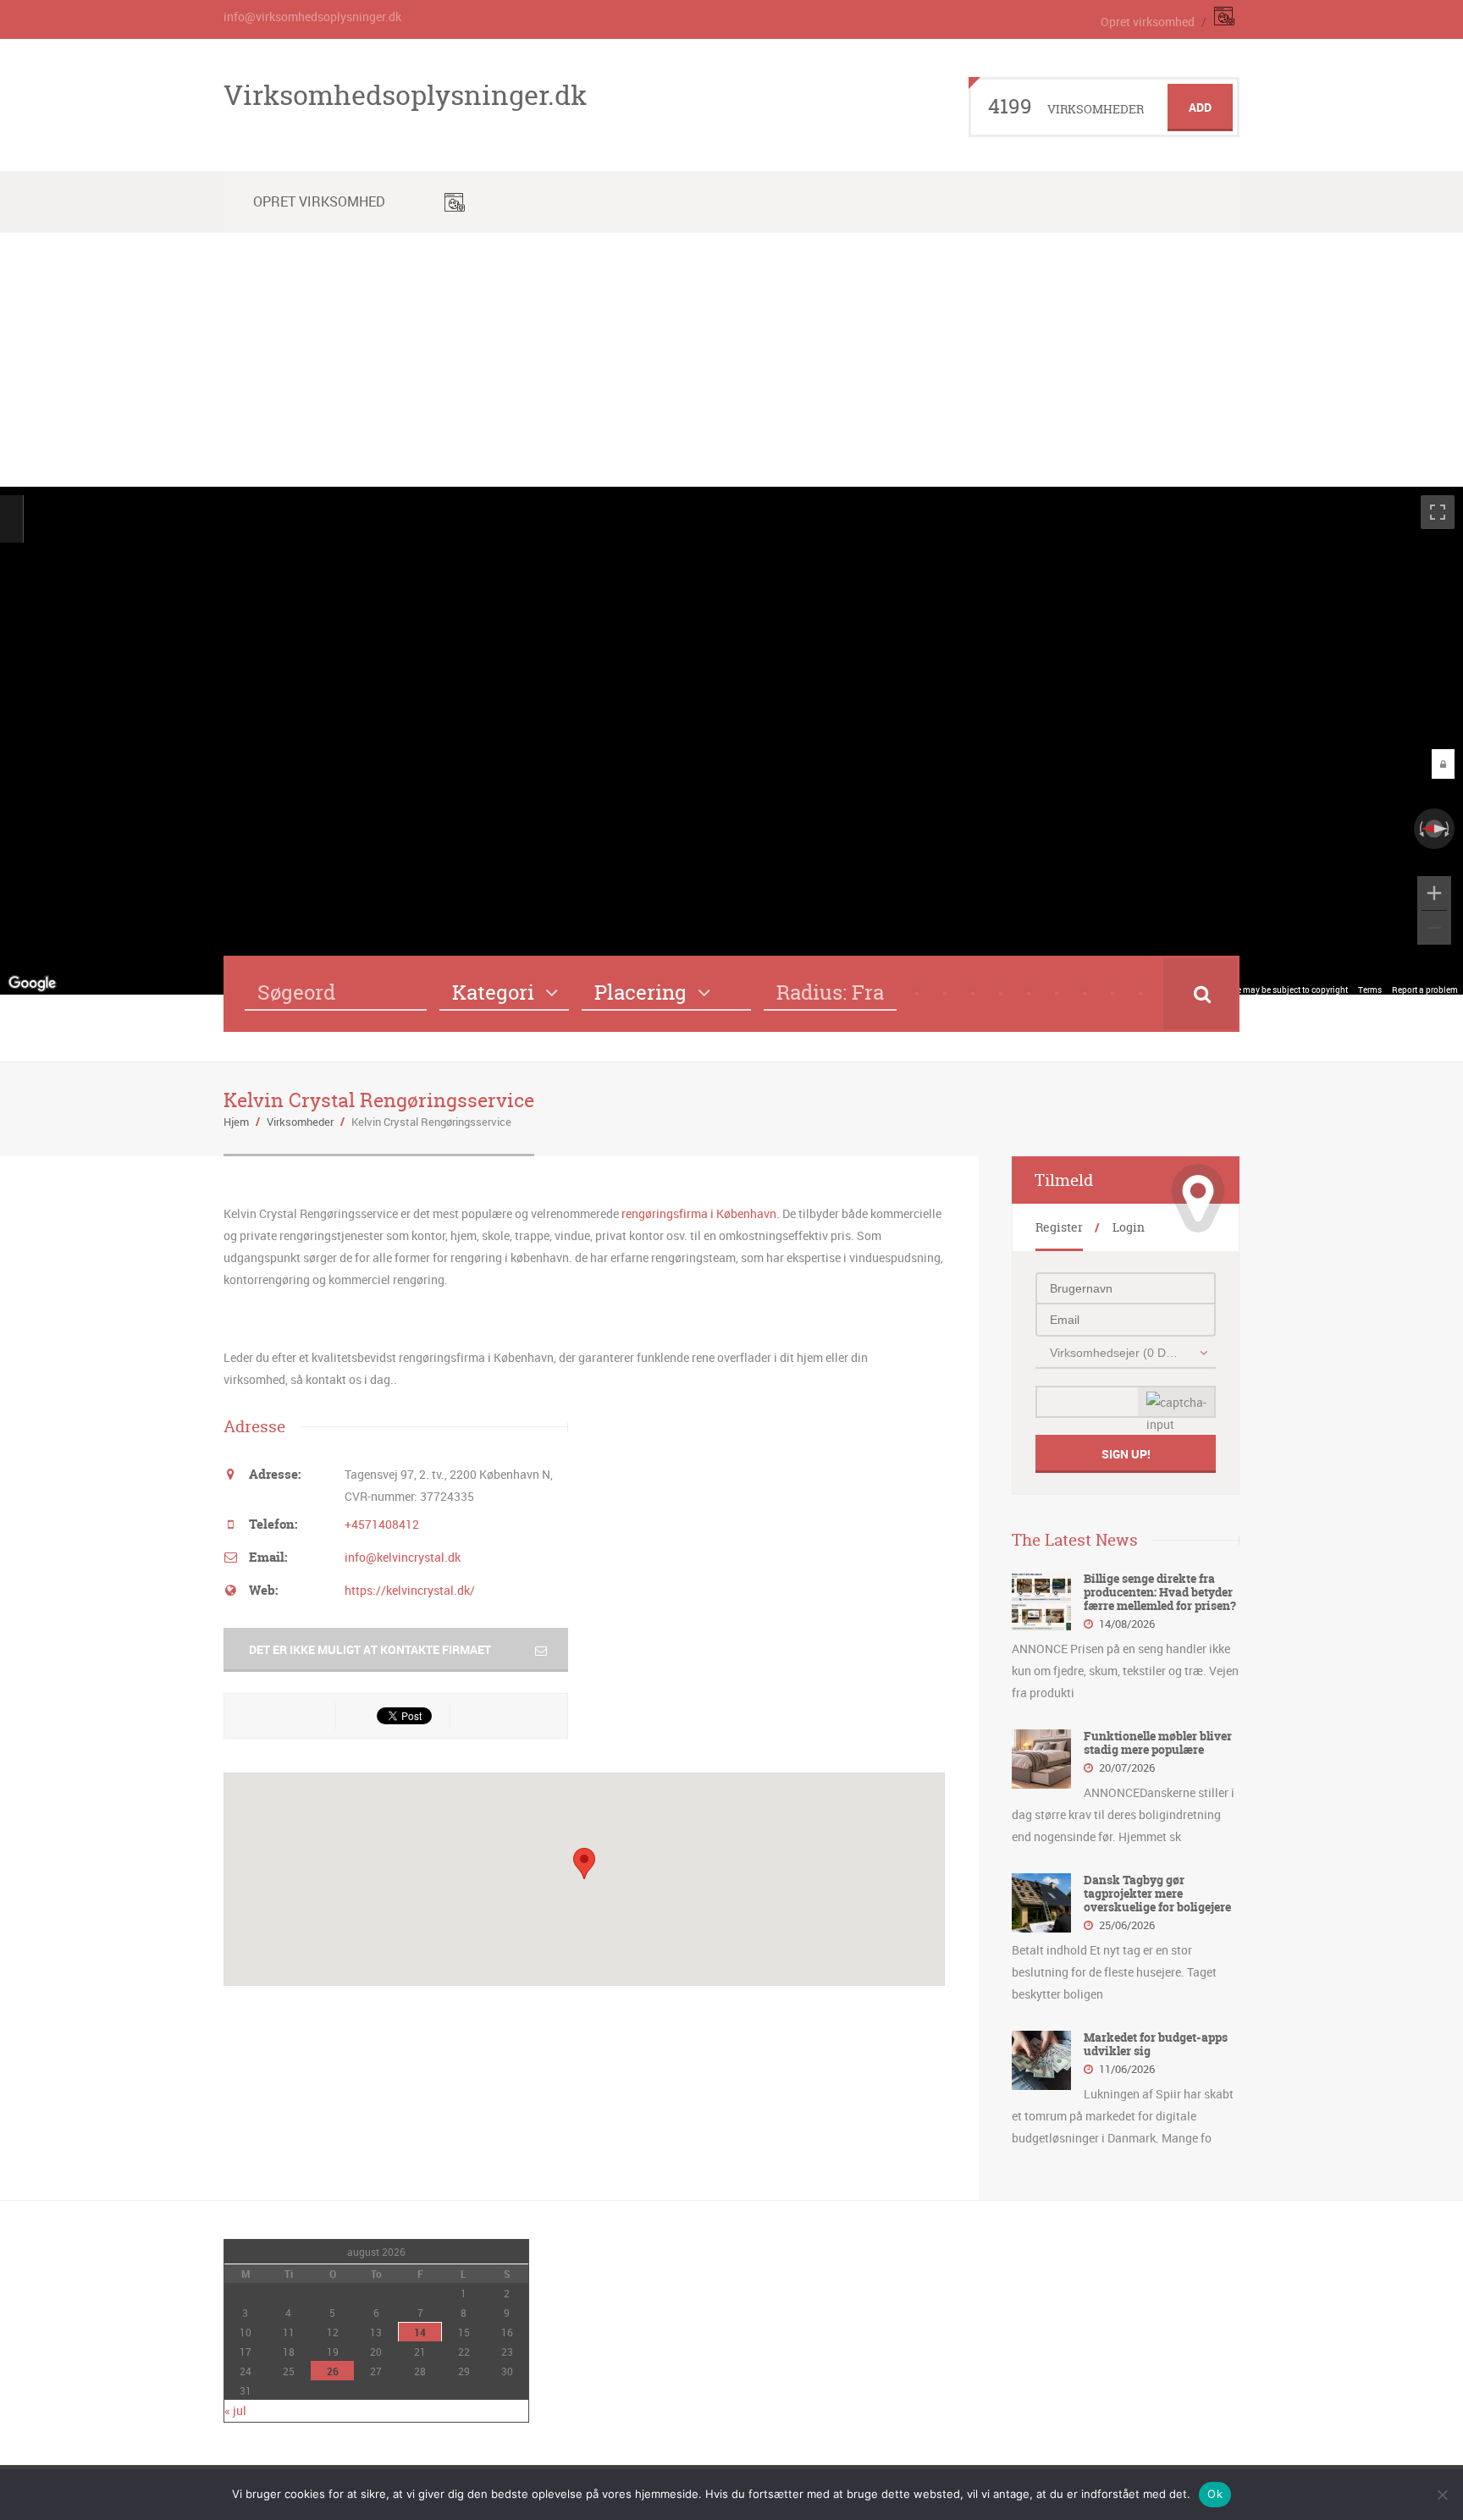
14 (420, 2332)
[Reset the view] (1434, 829)
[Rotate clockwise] (1449, 829)
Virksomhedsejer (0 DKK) (1116, 1353)
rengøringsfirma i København (699, 1213)
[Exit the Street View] (11, 518)
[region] (731, 741)
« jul (235, 2410)
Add (1200, 107)
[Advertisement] (731, 360)
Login (1129, 1227)
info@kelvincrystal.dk (403, 1557)
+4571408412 (382, 1524)
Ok (1215, 2494)
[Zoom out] (1434, 928)
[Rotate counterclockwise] (1420, 829)
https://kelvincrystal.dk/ (410, 1590)
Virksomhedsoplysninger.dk (405, 95)
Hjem (236, 1122)
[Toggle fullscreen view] (1438, 512)
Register (1059, 1227)
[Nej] (1442, 2495)
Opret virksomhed (1148, 22)
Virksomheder (300, 1122)
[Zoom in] (1434, 893)
